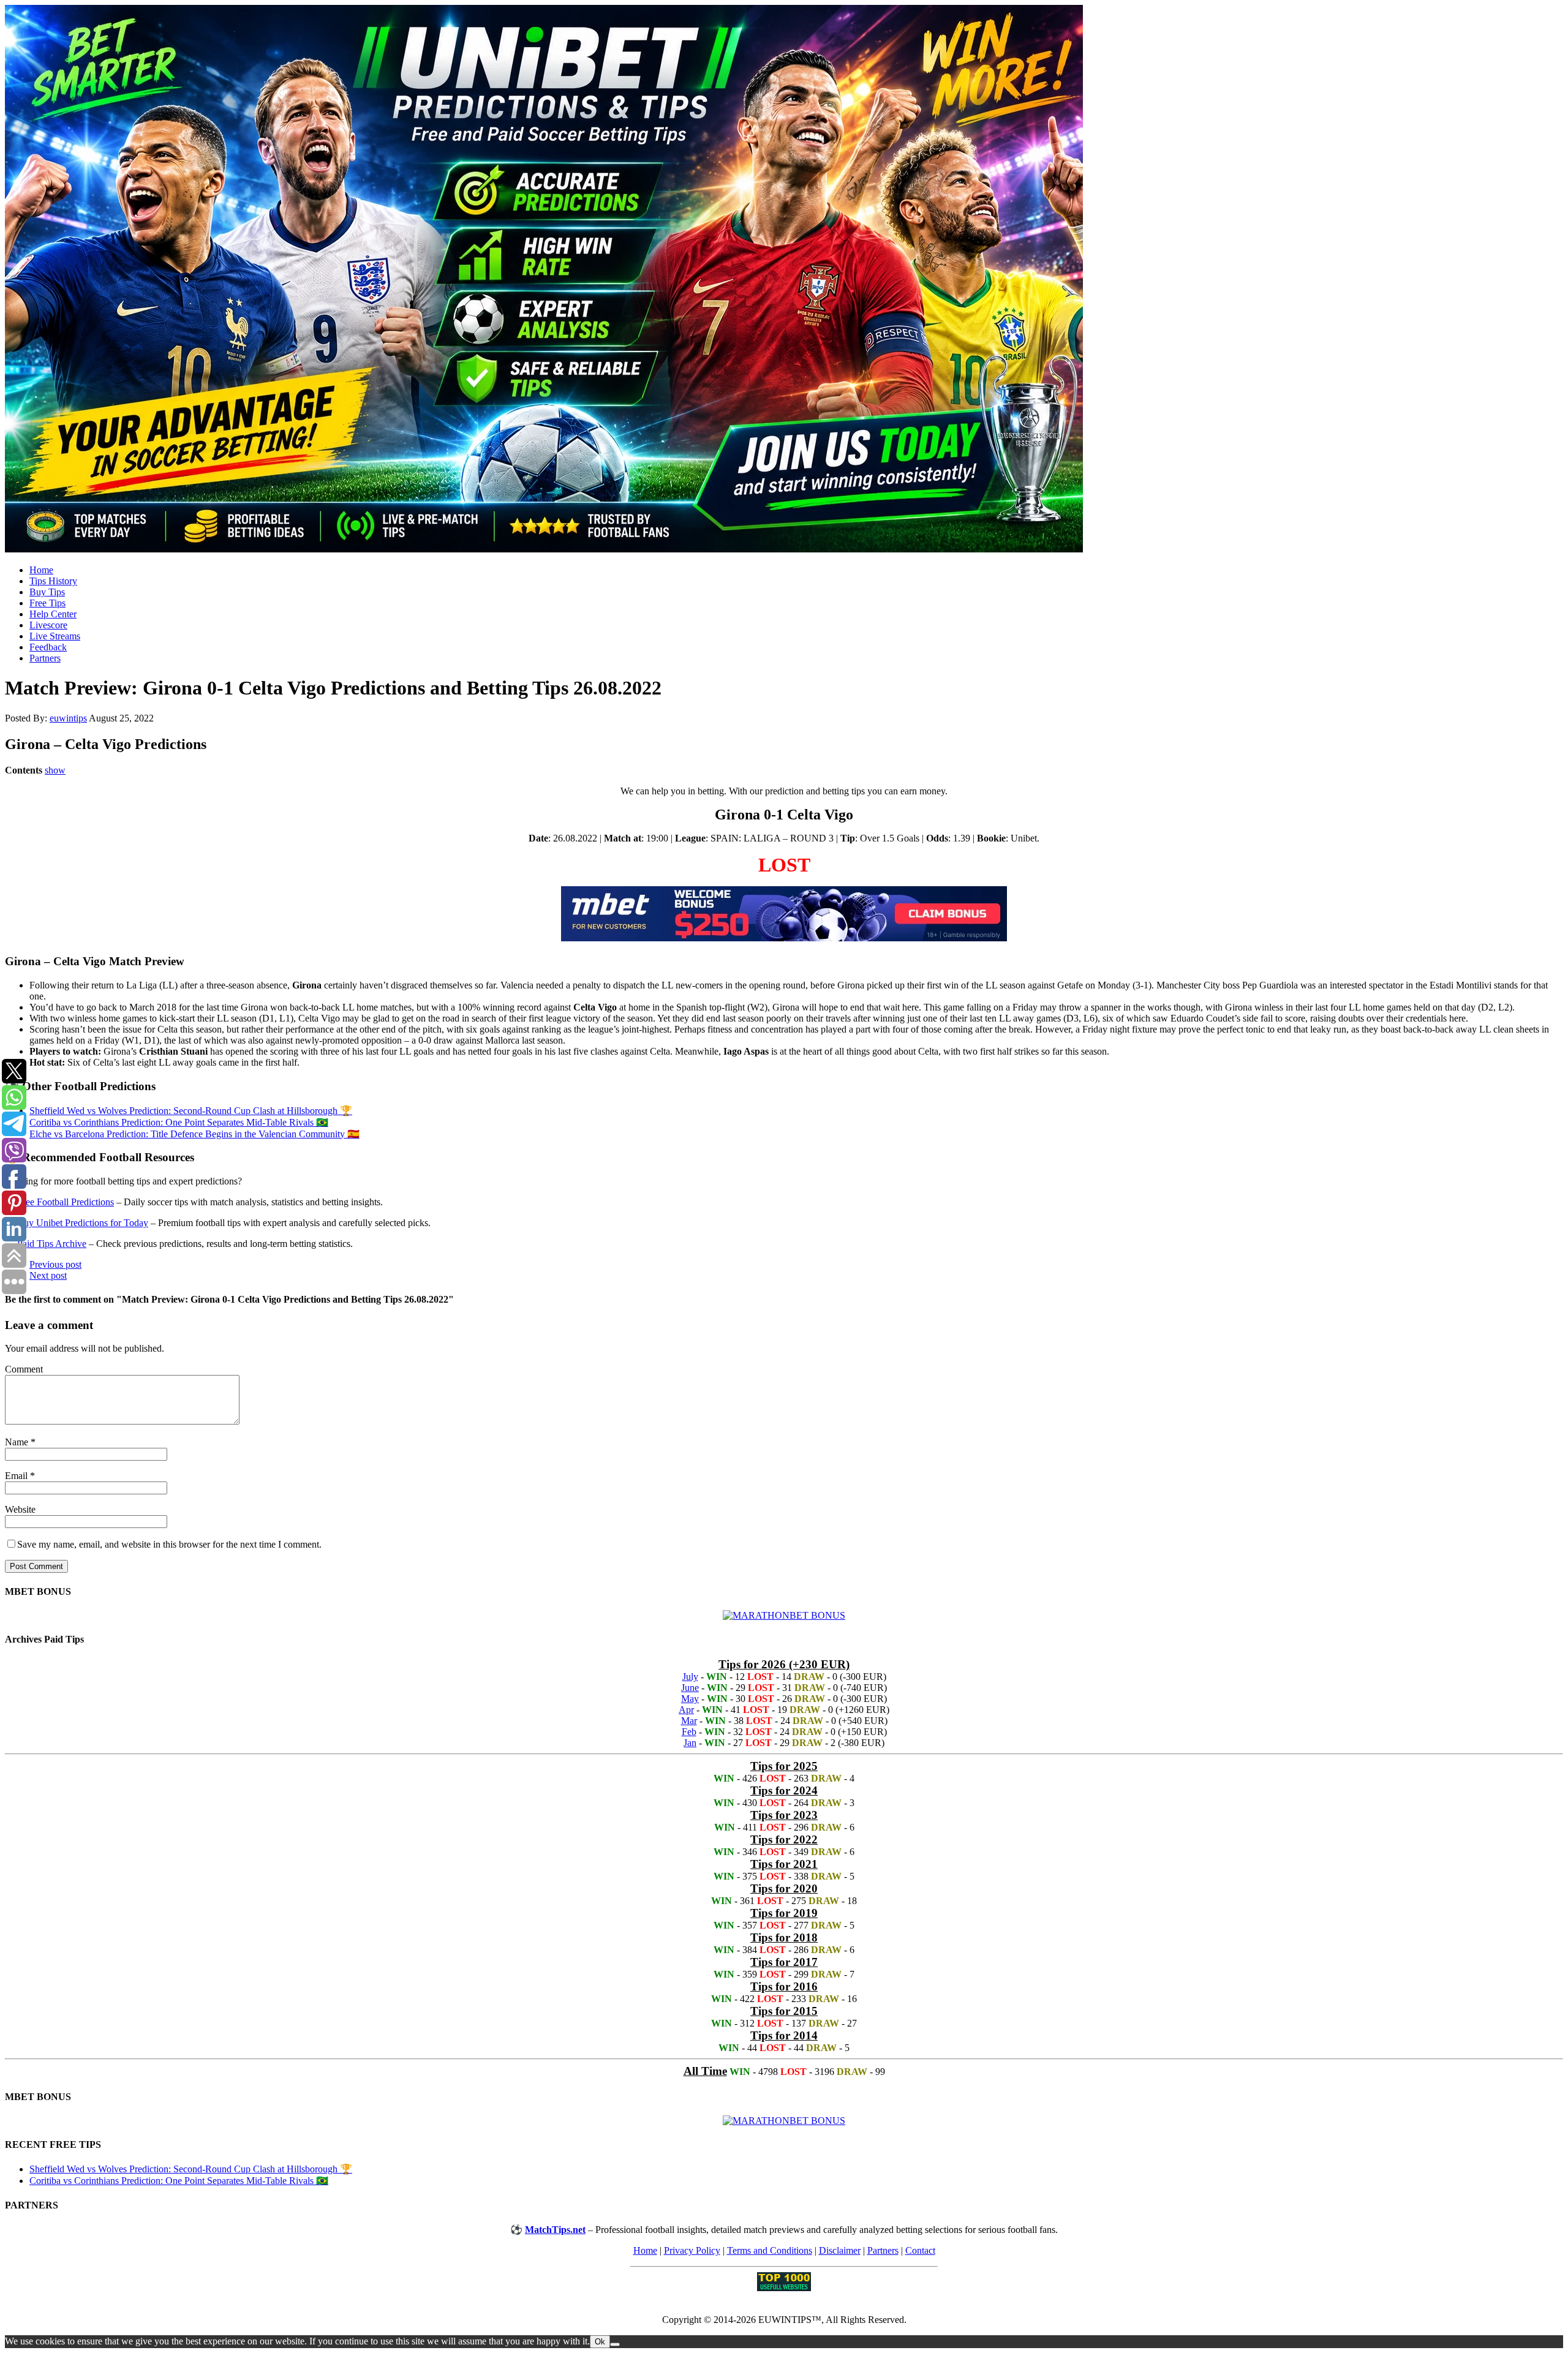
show (55, 770)
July (690, 1677)
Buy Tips (47, 592)
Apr (686, 1710)
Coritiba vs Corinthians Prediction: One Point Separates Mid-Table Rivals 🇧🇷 (179, 1122)
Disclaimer (840, 2250)
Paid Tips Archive (52, 1244)
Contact (920, 2250)
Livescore (48, 625)
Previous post (55, 1264)
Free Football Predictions (66, 1202)
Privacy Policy (692, 2250)
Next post (48, 1275)
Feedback (48, 647)
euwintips (68, 718)
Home (41, 570)
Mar (689, 1721)
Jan (690, 1743)
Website (20, 1509)
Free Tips (47, 603)
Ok (600, 2342)
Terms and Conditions (770, 2250)
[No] (615, 2344)
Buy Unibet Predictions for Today (83, 1223)
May (690, 1699)
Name (18, 1442)
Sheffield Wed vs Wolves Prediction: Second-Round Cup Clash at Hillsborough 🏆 (191, 1111)
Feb (689, 1732)
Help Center (53, 614)
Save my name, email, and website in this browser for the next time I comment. (169, 1544)
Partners (45, 658)
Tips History (53, 581)
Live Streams (55, 636)
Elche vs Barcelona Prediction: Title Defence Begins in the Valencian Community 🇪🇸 (194, 1134)
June (690, 1688)
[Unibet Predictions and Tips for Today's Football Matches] (784, 280)
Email (17, 1476)
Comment (24, 1369)
